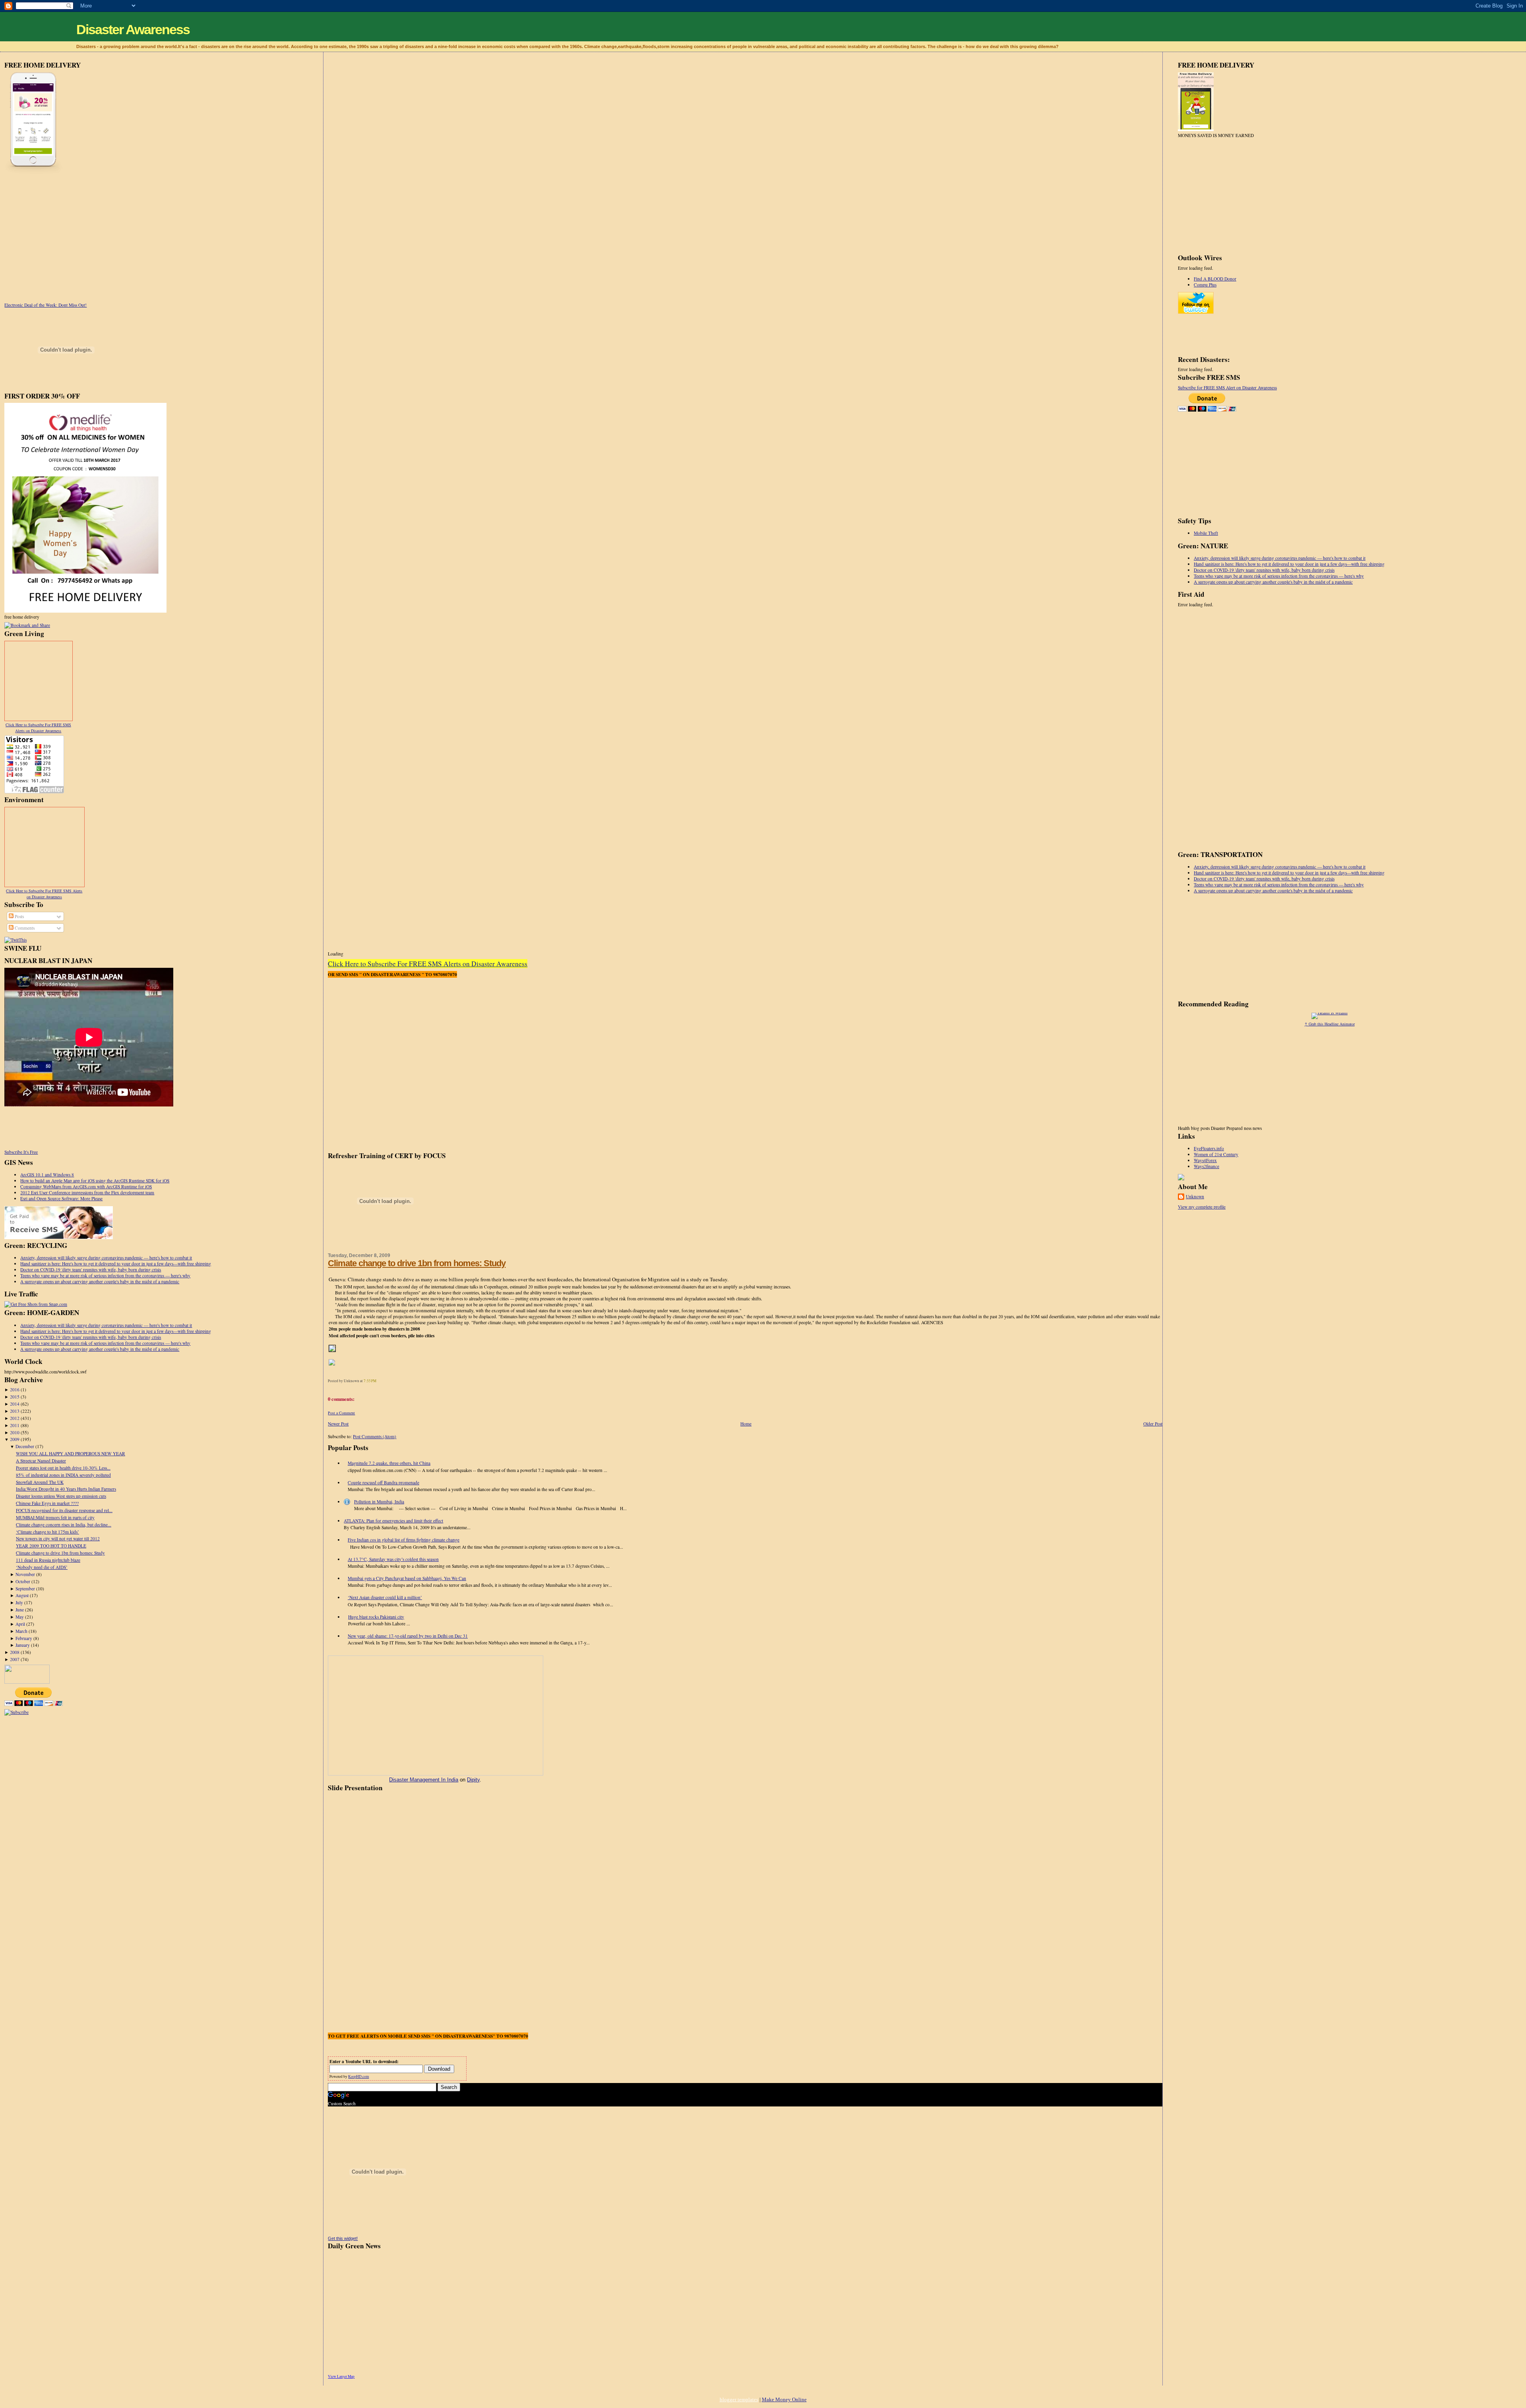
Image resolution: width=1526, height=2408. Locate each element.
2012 (15, 1418)
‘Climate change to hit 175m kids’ (47, 1532)
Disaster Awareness (133, 29)
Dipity (473, 1780)
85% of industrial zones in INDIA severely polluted (63, 1475)
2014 (15, 1404)
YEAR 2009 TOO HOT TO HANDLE (51, 1546)
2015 (15, 1397)
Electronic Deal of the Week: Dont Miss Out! (46, 305)
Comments (24, 928)
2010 (15, 1432)
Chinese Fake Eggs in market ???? (47, 1503)
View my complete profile (1202, 1207)
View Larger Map (341, 2376)
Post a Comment (341, 1413)
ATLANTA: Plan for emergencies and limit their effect (393, 1521)
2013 (15, 1411)
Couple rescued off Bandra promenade (383, 1483)
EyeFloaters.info (1209, 1148)
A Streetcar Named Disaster (41, 1461)
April (20, 1624)
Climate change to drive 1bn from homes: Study (60, 1553)
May (20, 1617)
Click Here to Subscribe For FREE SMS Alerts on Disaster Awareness (38, 728)
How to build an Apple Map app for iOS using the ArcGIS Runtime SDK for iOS (95, 1181)
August (22, 1595)
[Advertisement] (71, 234)
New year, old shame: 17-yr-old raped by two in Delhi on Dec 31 (408, 1636)
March (21, 1631)
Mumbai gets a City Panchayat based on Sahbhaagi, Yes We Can (407, 1578)
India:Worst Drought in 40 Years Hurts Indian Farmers (66, 1489)
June (20, 1610)
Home (746, 1424)
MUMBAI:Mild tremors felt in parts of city (55, 1517)
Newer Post (338, 1424)
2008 (15, 1652)
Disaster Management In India (424, 1780)
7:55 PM (370, 1381)
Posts (19, 916)
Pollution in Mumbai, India (379, 1502)
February (24, 1638)
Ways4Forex (1205, 1160)
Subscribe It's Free (21, 1152)
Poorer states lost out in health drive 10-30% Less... (63, 1468)
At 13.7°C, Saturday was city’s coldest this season (393, 1559)
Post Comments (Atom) (375, 1436)
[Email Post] (378, 1381)
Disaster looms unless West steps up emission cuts (61, 1496)
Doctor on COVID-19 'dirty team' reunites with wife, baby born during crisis (91, 1270)
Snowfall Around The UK (40, 1482)
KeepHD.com (358, 2076)
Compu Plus (1205, 285)
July (19, 1602)
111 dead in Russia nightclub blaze (48, 1560)
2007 (15, 1659)
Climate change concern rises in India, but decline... (64, 1525)
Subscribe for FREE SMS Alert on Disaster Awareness (1227, 388)
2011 (15, 1425)
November (25, 1574)
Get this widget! (343, 2238)
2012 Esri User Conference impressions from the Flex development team (87, 1192)
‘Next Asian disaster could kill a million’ (385, 1597)
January (23, 1645)
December (25, 1446)
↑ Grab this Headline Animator (1330, 1024)
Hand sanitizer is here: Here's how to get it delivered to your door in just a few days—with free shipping (116, 1264)
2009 (15, 1439)
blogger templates (739, 2399)
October (23, 1581)
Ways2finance (1206, 1166)
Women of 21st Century (1216, 1154)
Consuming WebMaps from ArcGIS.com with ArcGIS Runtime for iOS (86, 1187)
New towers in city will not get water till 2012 (58, 1539)
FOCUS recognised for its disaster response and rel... (64, 1510)
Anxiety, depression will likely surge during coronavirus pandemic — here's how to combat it (106, 1258)
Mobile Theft (1206, 533)
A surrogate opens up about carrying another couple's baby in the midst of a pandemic (100, 1281)
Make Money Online (784, 2399)
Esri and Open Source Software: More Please (61, 1198)
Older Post (1153, 1424)
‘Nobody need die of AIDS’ (42, 1567)
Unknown (1195, 1196)
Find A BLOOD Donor (1215, 279)
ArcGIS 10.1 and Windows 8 (47, 1175)
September (25, 1589)
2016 (15, 1390)
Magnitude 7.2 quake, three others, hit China (389, 1463)
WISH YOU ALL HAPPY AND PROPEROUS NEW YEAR (71, 1454)
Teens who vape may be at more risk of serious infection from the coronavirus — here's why (105, 1276)
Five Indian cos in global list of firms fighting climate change (404, 1540)
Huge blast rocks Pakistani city (376, 1617)
